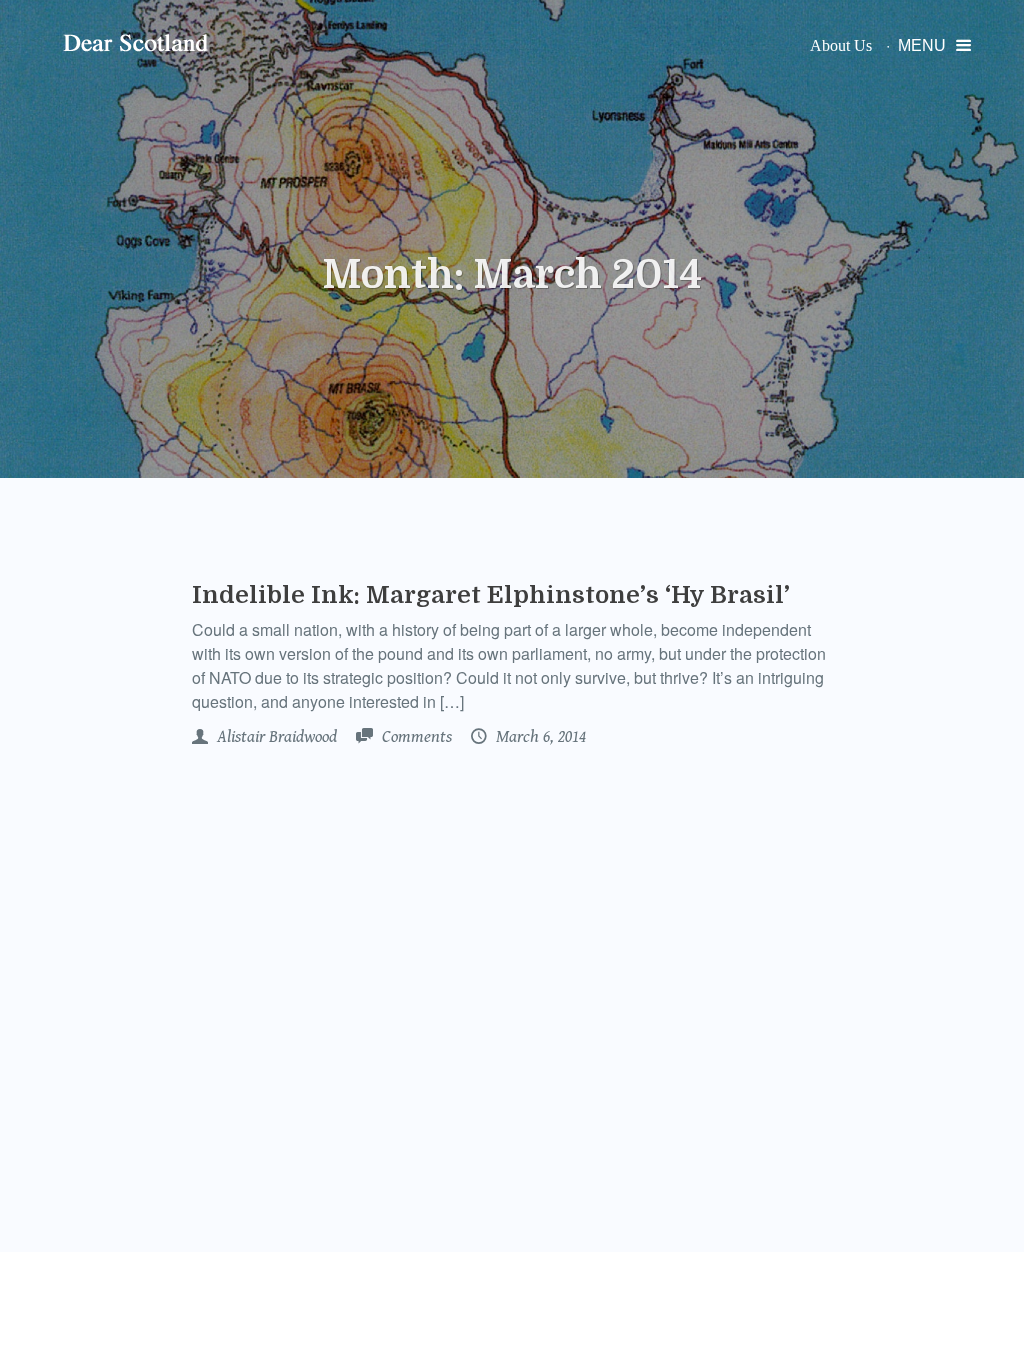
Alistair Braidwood (275, 737)
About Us (841, 45)
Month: (512, 275)
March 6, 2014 (539, 737)
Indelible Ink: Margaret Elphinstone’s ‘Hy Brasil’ (491, 595)
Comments (415, 737)
